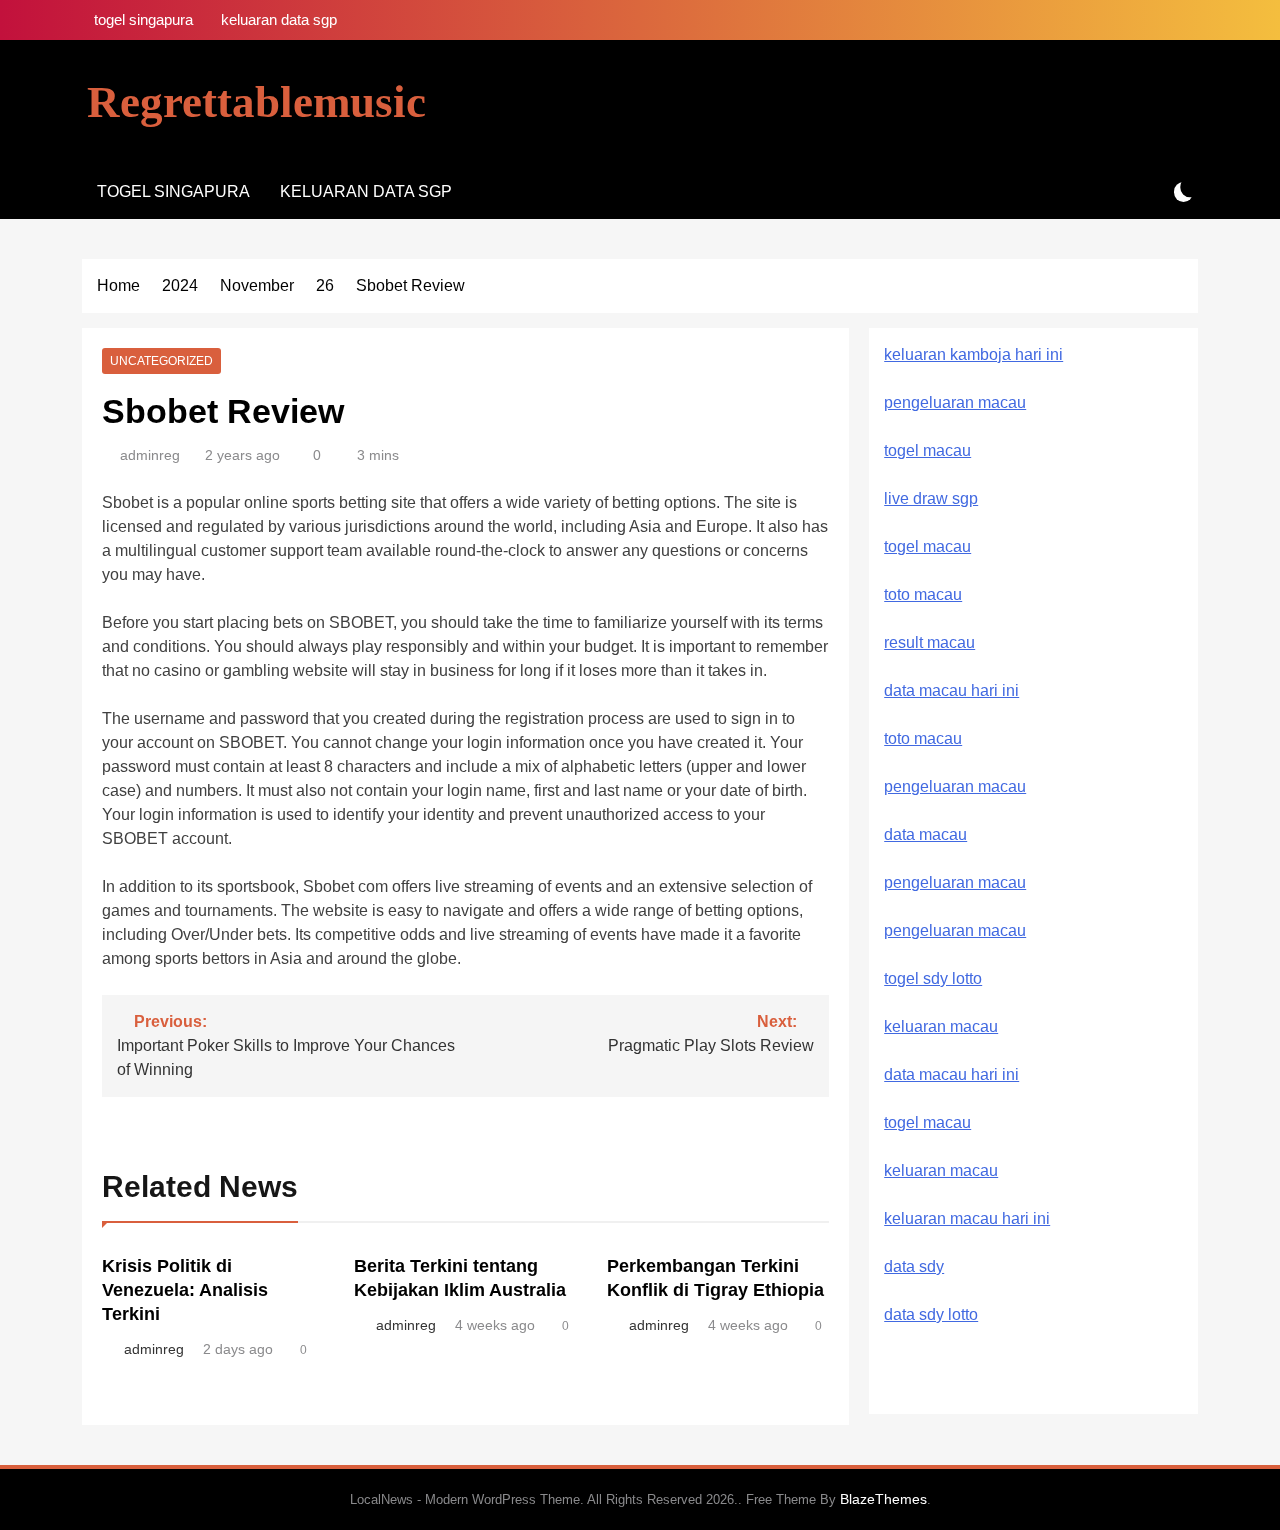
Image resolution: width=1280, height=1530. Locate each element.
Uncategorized (161, 361)
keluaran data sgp (279, 19)
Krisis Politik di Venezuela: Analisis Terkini (185, 1290)
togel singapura (143, 19)
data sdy (914, 1266)
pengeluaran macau (955, 882)
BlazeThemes (883, 1499)
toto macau (923, 594)
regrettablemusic (256, 102)
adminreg (150, 455)
